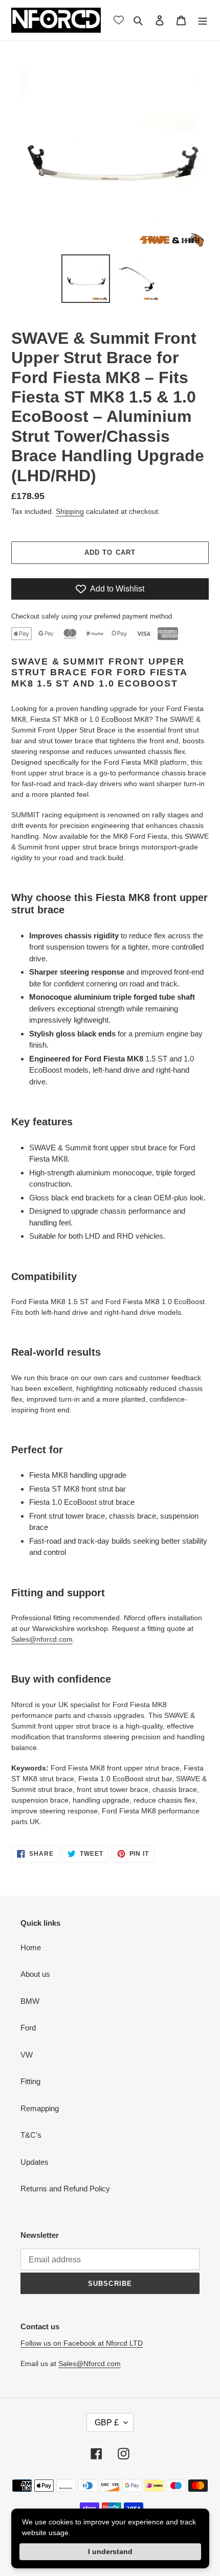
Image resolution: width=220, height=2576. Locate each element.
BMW (30, 2001)
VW (27, 2055)
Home (31, 1947)
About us (35, 1974)
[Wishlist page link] (119, 20)
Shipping (70, 511)
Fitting (30, 2081)
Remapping (40, 2108)
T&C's (31, 2135)
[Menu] (203, 20)
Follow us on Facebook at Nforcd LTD (82, 2343)
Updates (35, 2162)
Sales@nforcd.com (42, 1639)
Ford (28, 2028)
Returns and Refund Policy (65, 2189)
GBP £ (107, 2423)
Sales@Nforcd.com (90, 2364)
